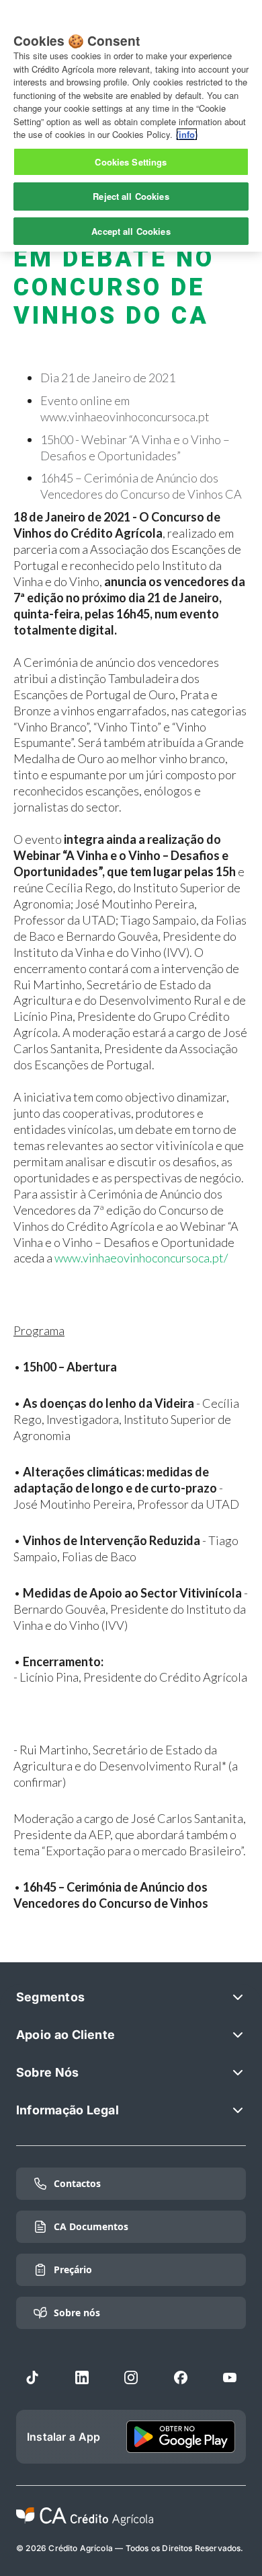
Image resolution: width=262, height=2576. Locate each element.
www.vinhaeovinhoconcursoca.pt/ (141, 1258)
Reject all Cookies (131, 196)
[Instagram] (131, 2377)
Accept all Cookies (131, 231)
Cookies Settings (131, 162)
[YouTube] (230, 2377)
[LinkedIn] (82, 2377)
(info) (187, 134)
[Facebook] (181, 2377)
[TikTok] (32, 2377)
